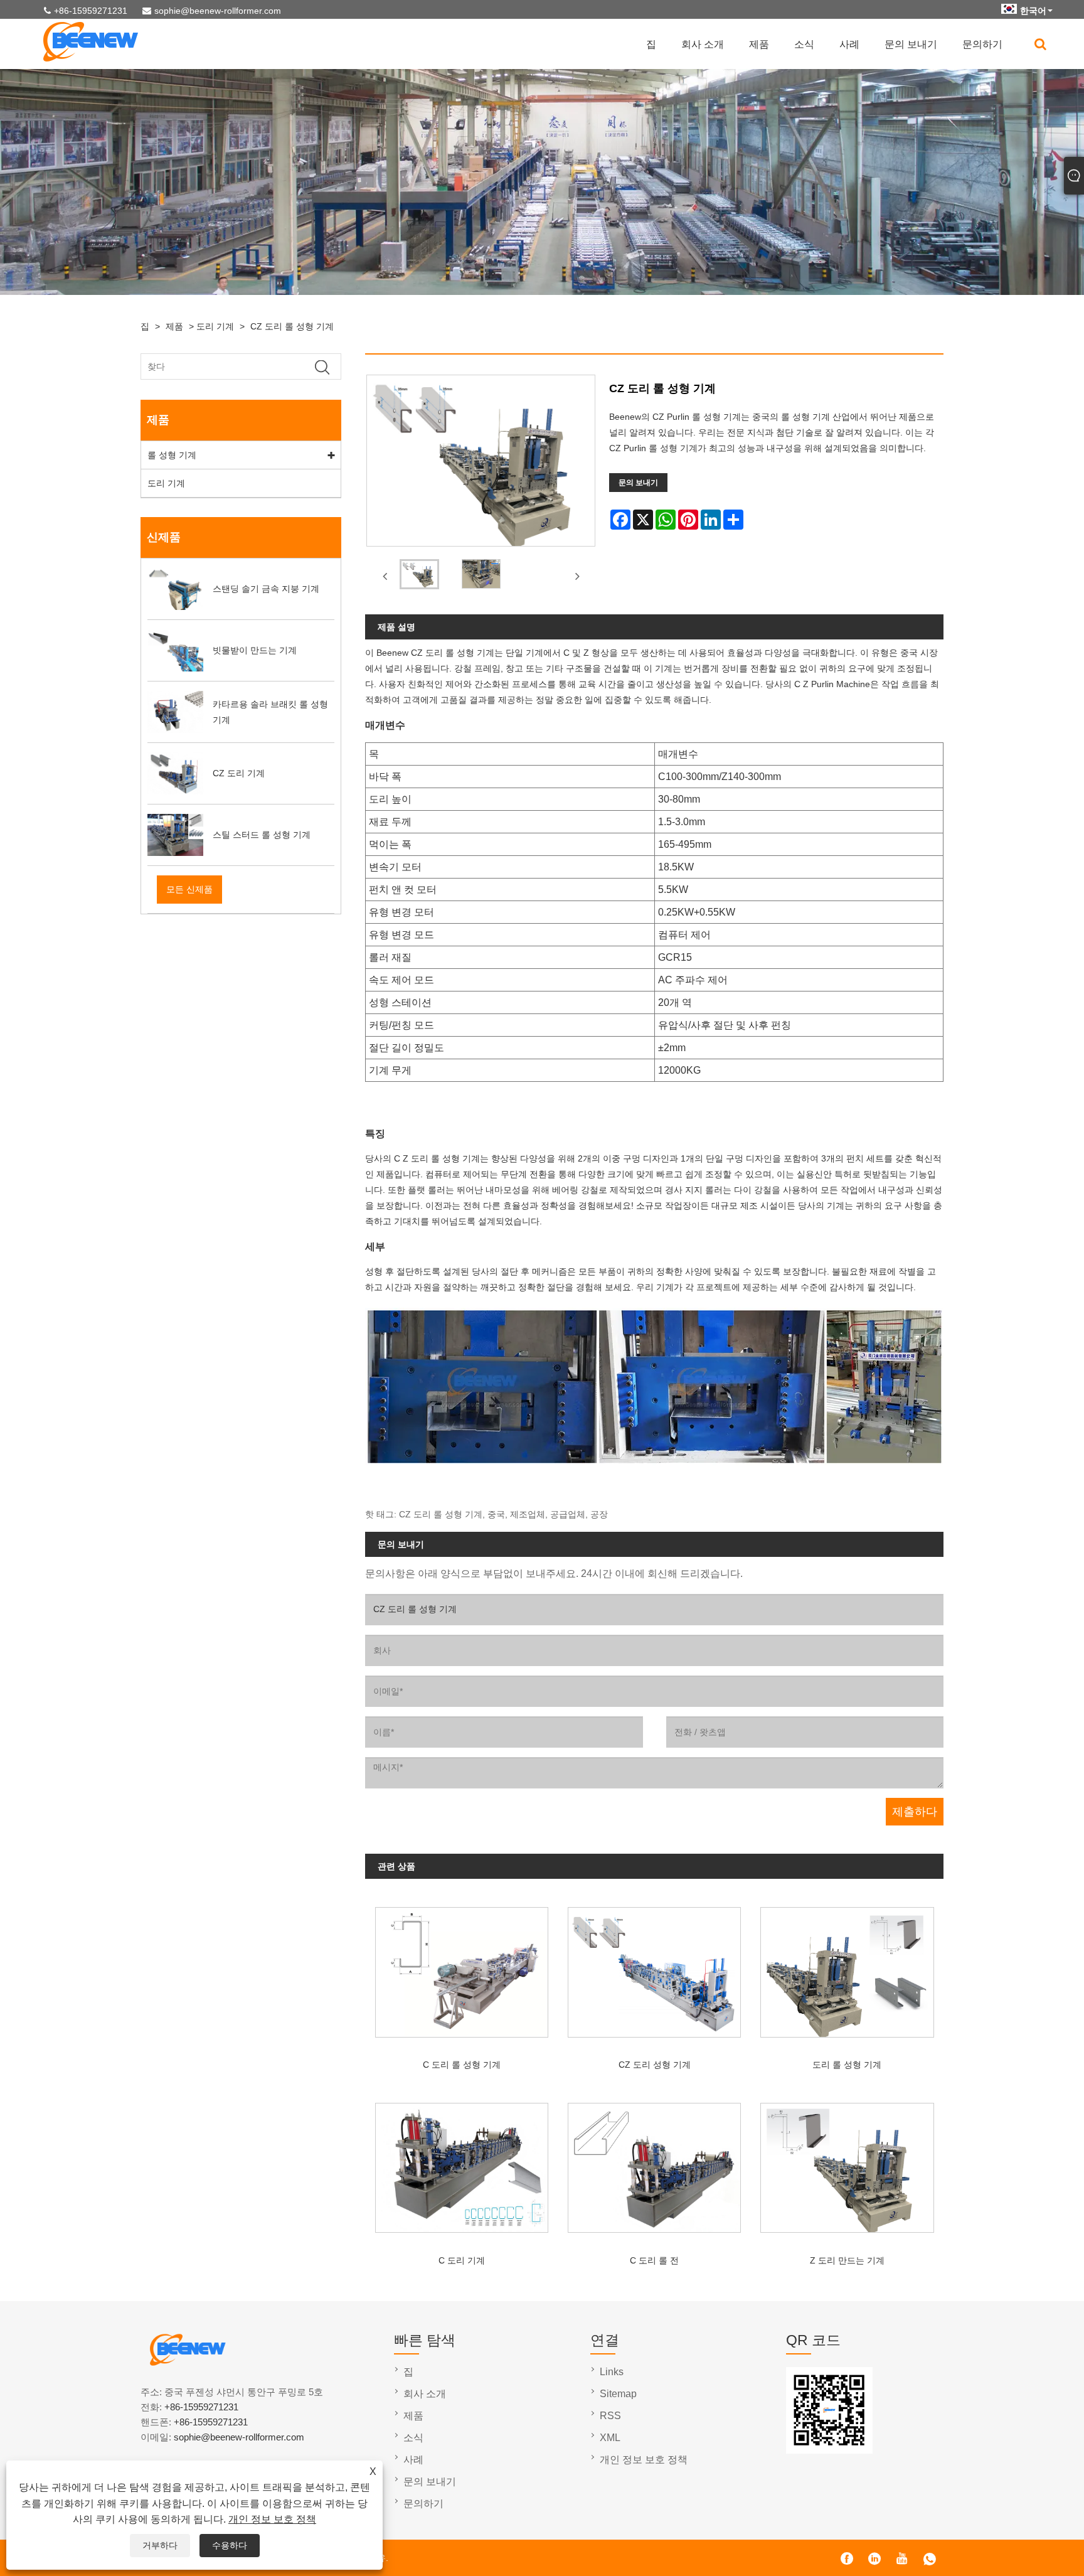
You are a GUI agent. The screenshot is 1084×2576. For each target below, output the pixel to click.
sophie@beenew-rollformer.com (218, 11)
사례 (849, 44)
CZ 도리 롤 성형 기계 (292, 326)
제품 (759, 44)
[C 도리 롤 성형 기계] (461, 1967)
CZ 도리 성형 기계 (655, 2065)
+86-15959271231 (91, 11)
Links (612, 2372)
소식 (804, 44)
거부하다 (160, 2545)
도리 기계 (215, 326)
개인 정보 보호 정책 (272, 2519)
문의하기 (982, 44)
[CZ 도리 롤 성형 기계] (419, 577)
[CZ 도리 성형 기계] (655, 1967)
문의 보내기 (911, 44)
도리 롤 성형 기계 (847, 2065)
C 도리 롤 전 (654, 2260)
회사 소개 (703, 44)
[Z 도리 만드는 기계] (847, 2163)
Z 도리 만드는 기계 (847, 2260)
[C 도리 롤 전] (655, 2163)
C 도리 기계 (462, 2260)
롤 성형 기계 (172, 455)
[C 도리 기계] (461, 2163)
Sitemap (618, 2394)
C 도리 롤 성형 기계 (462, 2065)
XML (610, 2438)
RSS (610, 2416)
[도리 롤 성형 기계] (847, 1967)
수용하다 (230, 2545)
